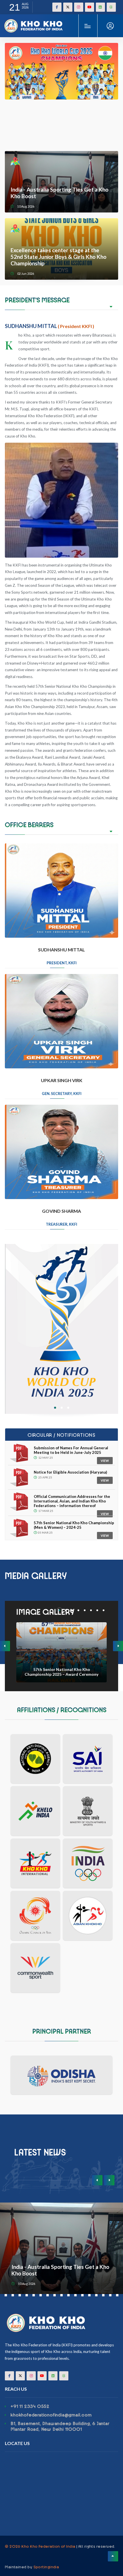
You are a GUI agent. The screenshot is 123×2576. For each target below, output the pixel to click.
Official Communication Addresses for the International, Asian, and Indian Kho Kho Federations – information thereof (72, 1501)
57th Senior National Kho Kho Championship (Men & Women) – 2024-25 (74, 1525)
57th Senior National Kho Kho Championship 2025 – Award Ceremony (61, 1672)
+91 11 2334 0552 (30, 2406)
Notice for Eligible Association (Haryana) (70, 1472)
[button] (55, 1408)
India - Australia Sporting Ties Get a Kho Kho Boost (59, 193)
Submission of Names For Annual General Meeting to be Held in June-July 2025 (71, 1450)
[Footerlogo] (61, 2323)
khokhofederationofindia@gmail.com (51, 2415)
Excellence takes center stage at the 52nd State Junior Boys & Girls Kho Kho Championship (58, 257)
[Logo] (34, 21)
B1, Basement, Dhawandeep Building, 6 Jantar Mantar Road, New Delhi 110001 (60, 2426)
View (105, 1461)
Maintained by (32, 2567)
